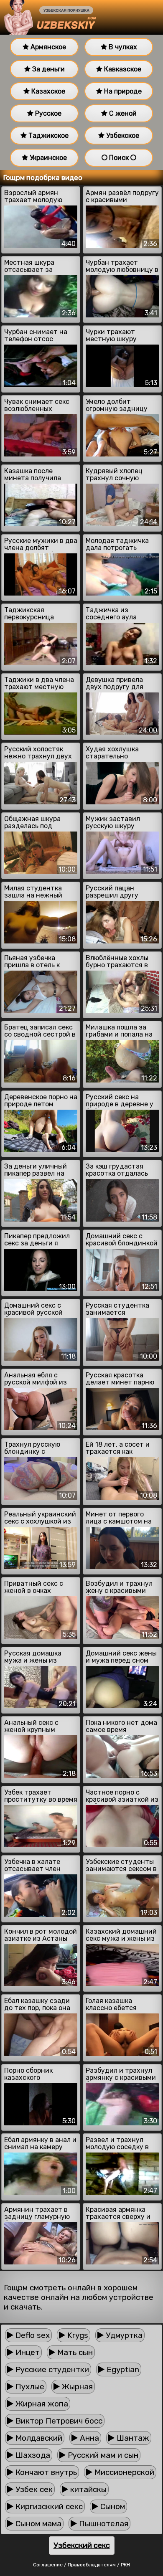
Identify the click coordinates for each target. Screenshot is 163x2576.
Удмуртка (123, 2335)
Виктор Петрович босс (58, 2421)
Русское (47, 113)
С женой (122, 113)
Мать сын (74, 2352)
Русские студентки (51, 2369)
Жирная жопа (41, 2404)
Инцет (27, 2352)
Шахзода (32, 2455)
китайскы (87, 2489)
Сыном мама (37, 2524)
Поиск (119, 158)
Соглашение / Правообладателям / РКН (81, 2565)
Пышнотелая (103, 2524)
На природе (122, 91)
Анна (88, 2438)
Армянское (47, 47)
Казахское (47, 91)
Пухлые (29, 2387)
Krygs (77, 2335)
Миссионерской (123, 2472)
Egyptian (122, 2369)
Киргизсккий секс (48, 2506)
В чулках (122, 47)
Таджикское (48, 136)
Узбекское (122, 136)
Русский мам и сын (102, 2455)
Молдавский (38, 2438)
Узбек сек (33, 2489)
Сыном (112, 2506)
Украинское (47, 158)
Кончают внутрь (45, 2472)
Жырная (76, 2387)
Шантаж (132, 2438)
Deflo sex (32, 2335)
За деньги (48, 69)
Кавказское (122, 69)
